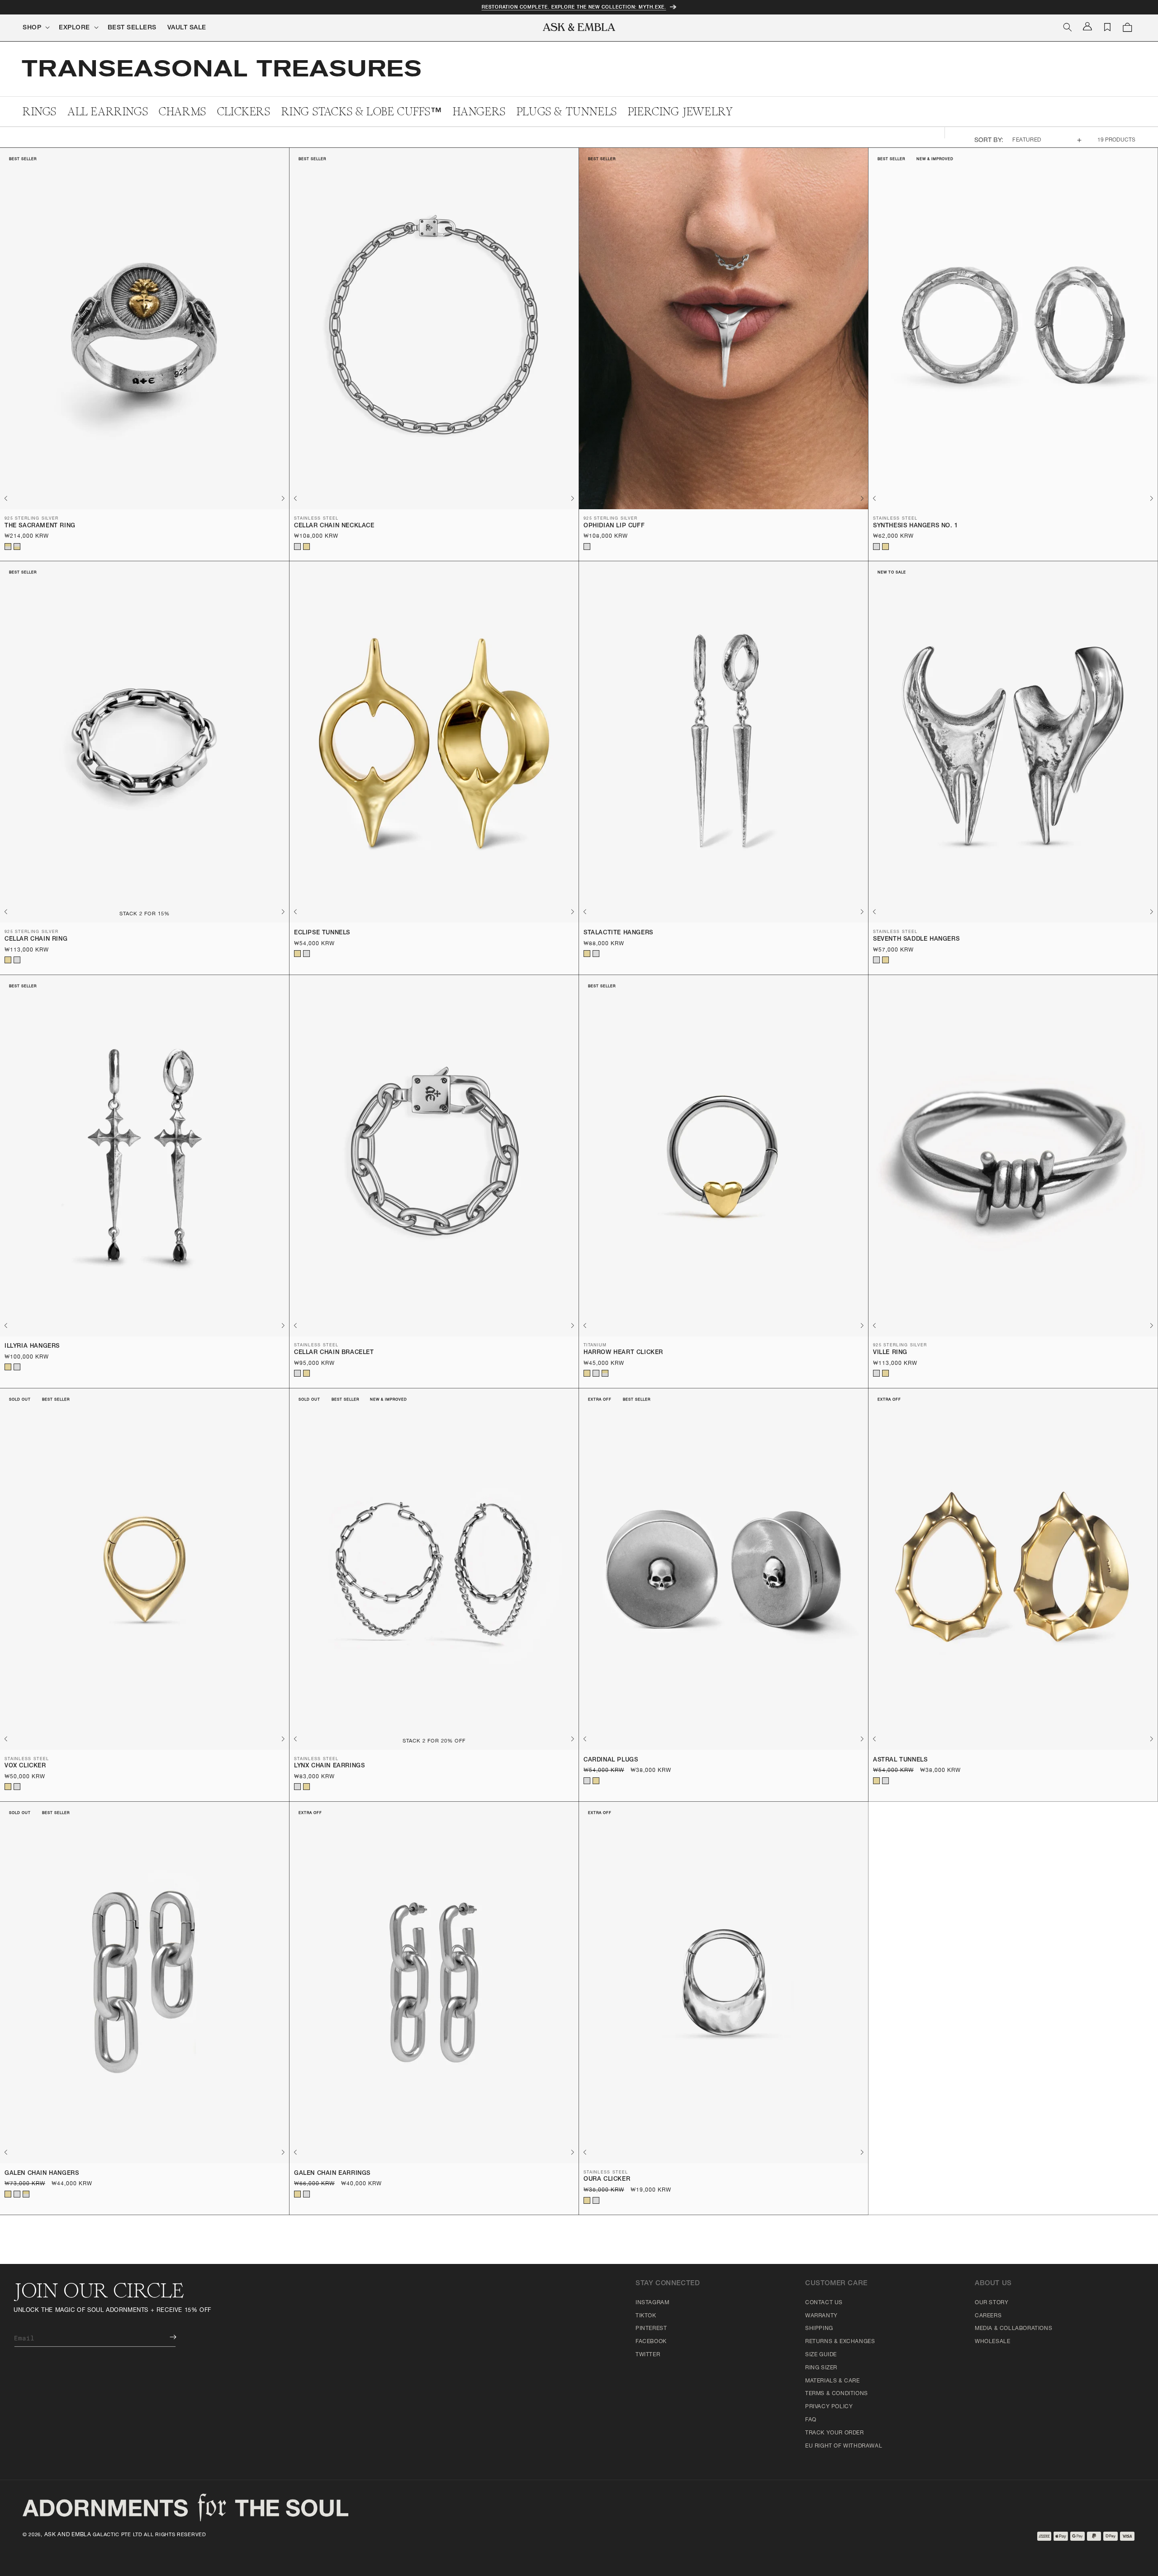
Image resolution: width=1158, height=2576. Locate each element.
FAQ (811, 2420)
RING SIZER (821, 2368)
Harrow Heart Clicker (623, 1353)
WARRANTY (821, 2316)
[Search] (1068, 27)
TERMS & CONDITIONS (837, 2394)
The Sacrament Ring (40, 526)
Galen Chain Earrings (332, 2174)
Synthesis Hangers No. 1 (916, 526)
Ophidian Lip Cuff (614, 526)
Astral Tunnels (900, 1760)
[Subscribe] (166, 2337)
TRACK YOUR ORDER (835, 2433)
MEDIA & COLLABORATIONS (1013, 2329)
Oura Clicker (607, 2180)
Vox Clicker (25, 1766)
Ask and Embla (68, 2535)
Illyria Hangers (32, 1347)
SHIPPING (819, 2329)
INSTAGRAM (652, 2303)
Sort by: (989, 141)
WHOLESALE (992, 2342)
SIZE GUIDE (821, 2355)
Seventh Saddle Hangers (916, 940)
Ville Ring (890, 1353)
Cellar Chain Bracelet (334, 1353)
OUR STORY (992, 2303)
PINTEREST (651, 2329)
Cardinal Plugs (611, 1760)
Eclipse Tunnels (322, 933)
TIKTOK (646, 2316)
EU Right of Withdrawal (844, 2446)
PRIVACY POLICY (829, 2407)
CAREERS (988, 2316)
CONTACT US (824, 2303)
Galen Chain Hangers (42, 2174)
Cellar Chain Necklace (334, 526)
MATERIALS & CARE (833, 2381)
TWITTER (648, 2355)
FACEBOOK (651, 2342)
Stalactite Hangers (618, 933)
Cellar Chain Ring (36, 940)
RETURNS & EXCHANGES (840, 2342)
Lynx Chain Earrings (329, 1766)
